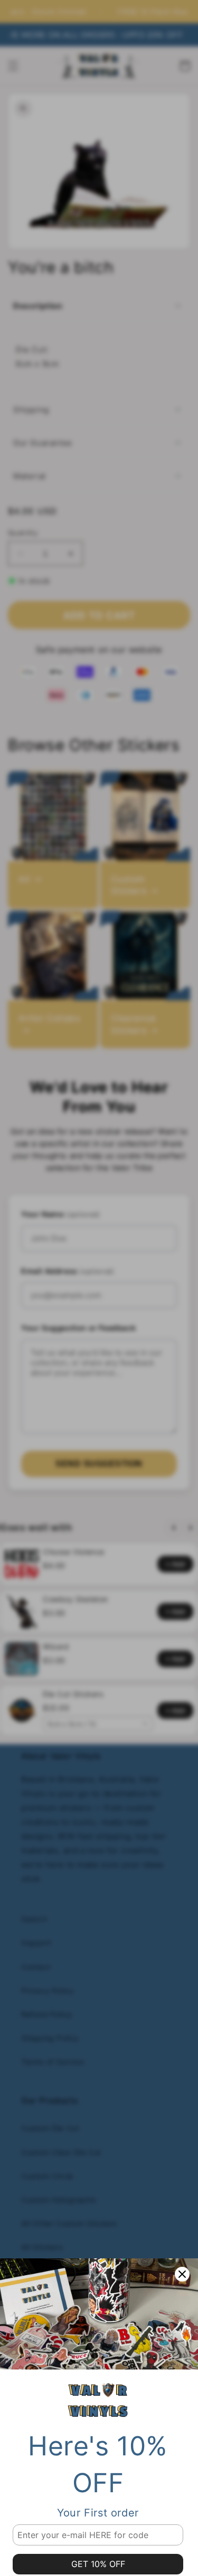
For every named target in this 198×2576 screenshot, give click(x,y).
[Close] (182, 2274)
